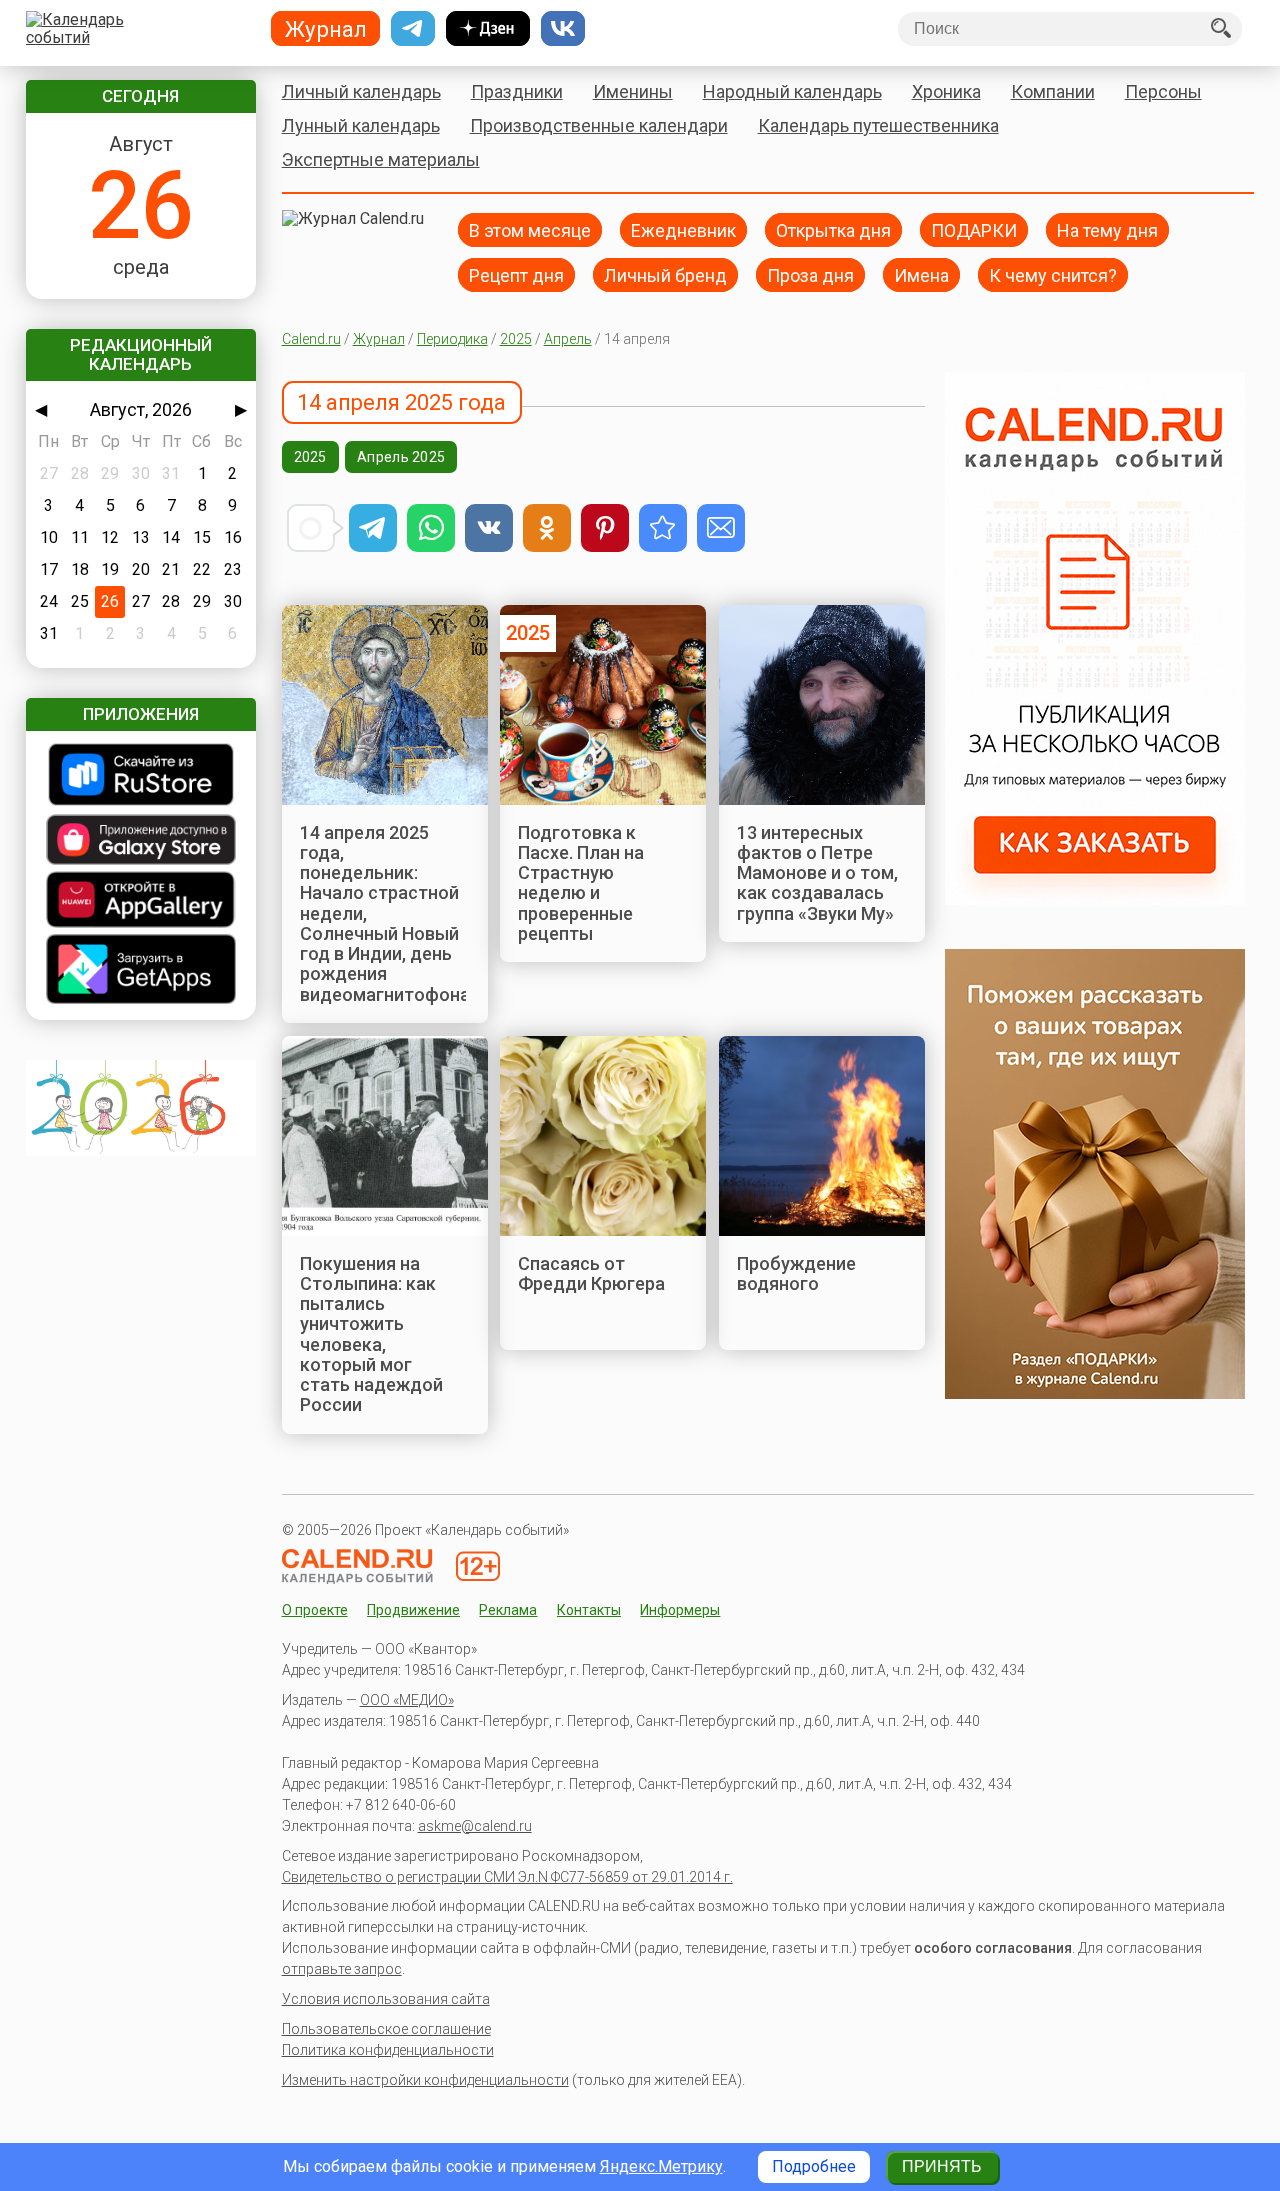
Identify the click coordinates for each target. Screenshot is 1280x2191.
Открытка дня (833, 229)
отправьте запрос (342, 1969)
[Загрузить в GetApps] (141, 971)
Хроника (946, 91)
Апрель (568, 339)
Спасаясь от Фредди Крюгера (591, 1273)
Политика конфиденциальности (388, 2050)
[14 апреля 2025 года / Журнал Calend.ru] (663, 528)
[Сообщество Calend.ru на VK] (563, 29)
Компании (1053, 91)
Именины (633, 91)
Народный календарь (792, 91)
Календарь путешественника (878, 125)
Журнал (379, 339)
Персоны (1163, 91)
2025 (516, 339)
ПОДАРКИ (974, 229)
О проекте (315, 1610)
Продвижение (413, 1610)
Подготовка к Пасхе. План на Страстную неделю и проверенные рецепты (581, 883)
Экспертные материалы (381, 159)
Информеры (680, 1610)
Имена (921, 274)
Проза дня (810, 274)
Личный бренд (665, 274)
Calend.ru (311, 339)
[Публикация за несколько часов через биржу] (1095, 899)
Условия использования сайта (386, 1999)
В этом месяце (530, 229)
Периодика (452, 339)
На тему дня (1107, 229)
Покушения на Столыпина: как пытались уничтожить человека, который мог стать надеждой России (371, 1334)
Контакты (589, 1610)
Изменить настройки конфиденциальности (425, 2080)
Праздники (517, 91)
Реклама (508, 1610)
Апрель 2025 (401, 457)
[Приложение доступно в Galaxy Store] (141, 841)
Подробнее (814, 2166)
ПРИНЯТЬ (942, 2166)
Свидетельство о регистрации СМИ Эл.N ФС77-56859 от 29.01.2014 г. (507, 1877)
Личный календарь (361, 91)
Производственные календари (599, 125)
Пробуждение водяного (796, 1273)
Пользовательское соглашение (386, 2029)
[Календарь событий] (136, 29)
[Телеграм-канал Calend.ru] (413, 29)
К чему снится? (1053, 274)
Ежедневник (683, 229)
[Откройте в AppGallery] (141, 901)
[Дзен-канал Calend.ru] (488, 29)
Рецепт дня (516, 274)
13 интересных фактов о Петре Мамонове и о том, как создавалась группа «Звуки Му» (817, 873)
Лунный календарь (361, 125)
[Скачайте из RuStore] (141, 776)
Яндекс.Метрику (661, 2166)
